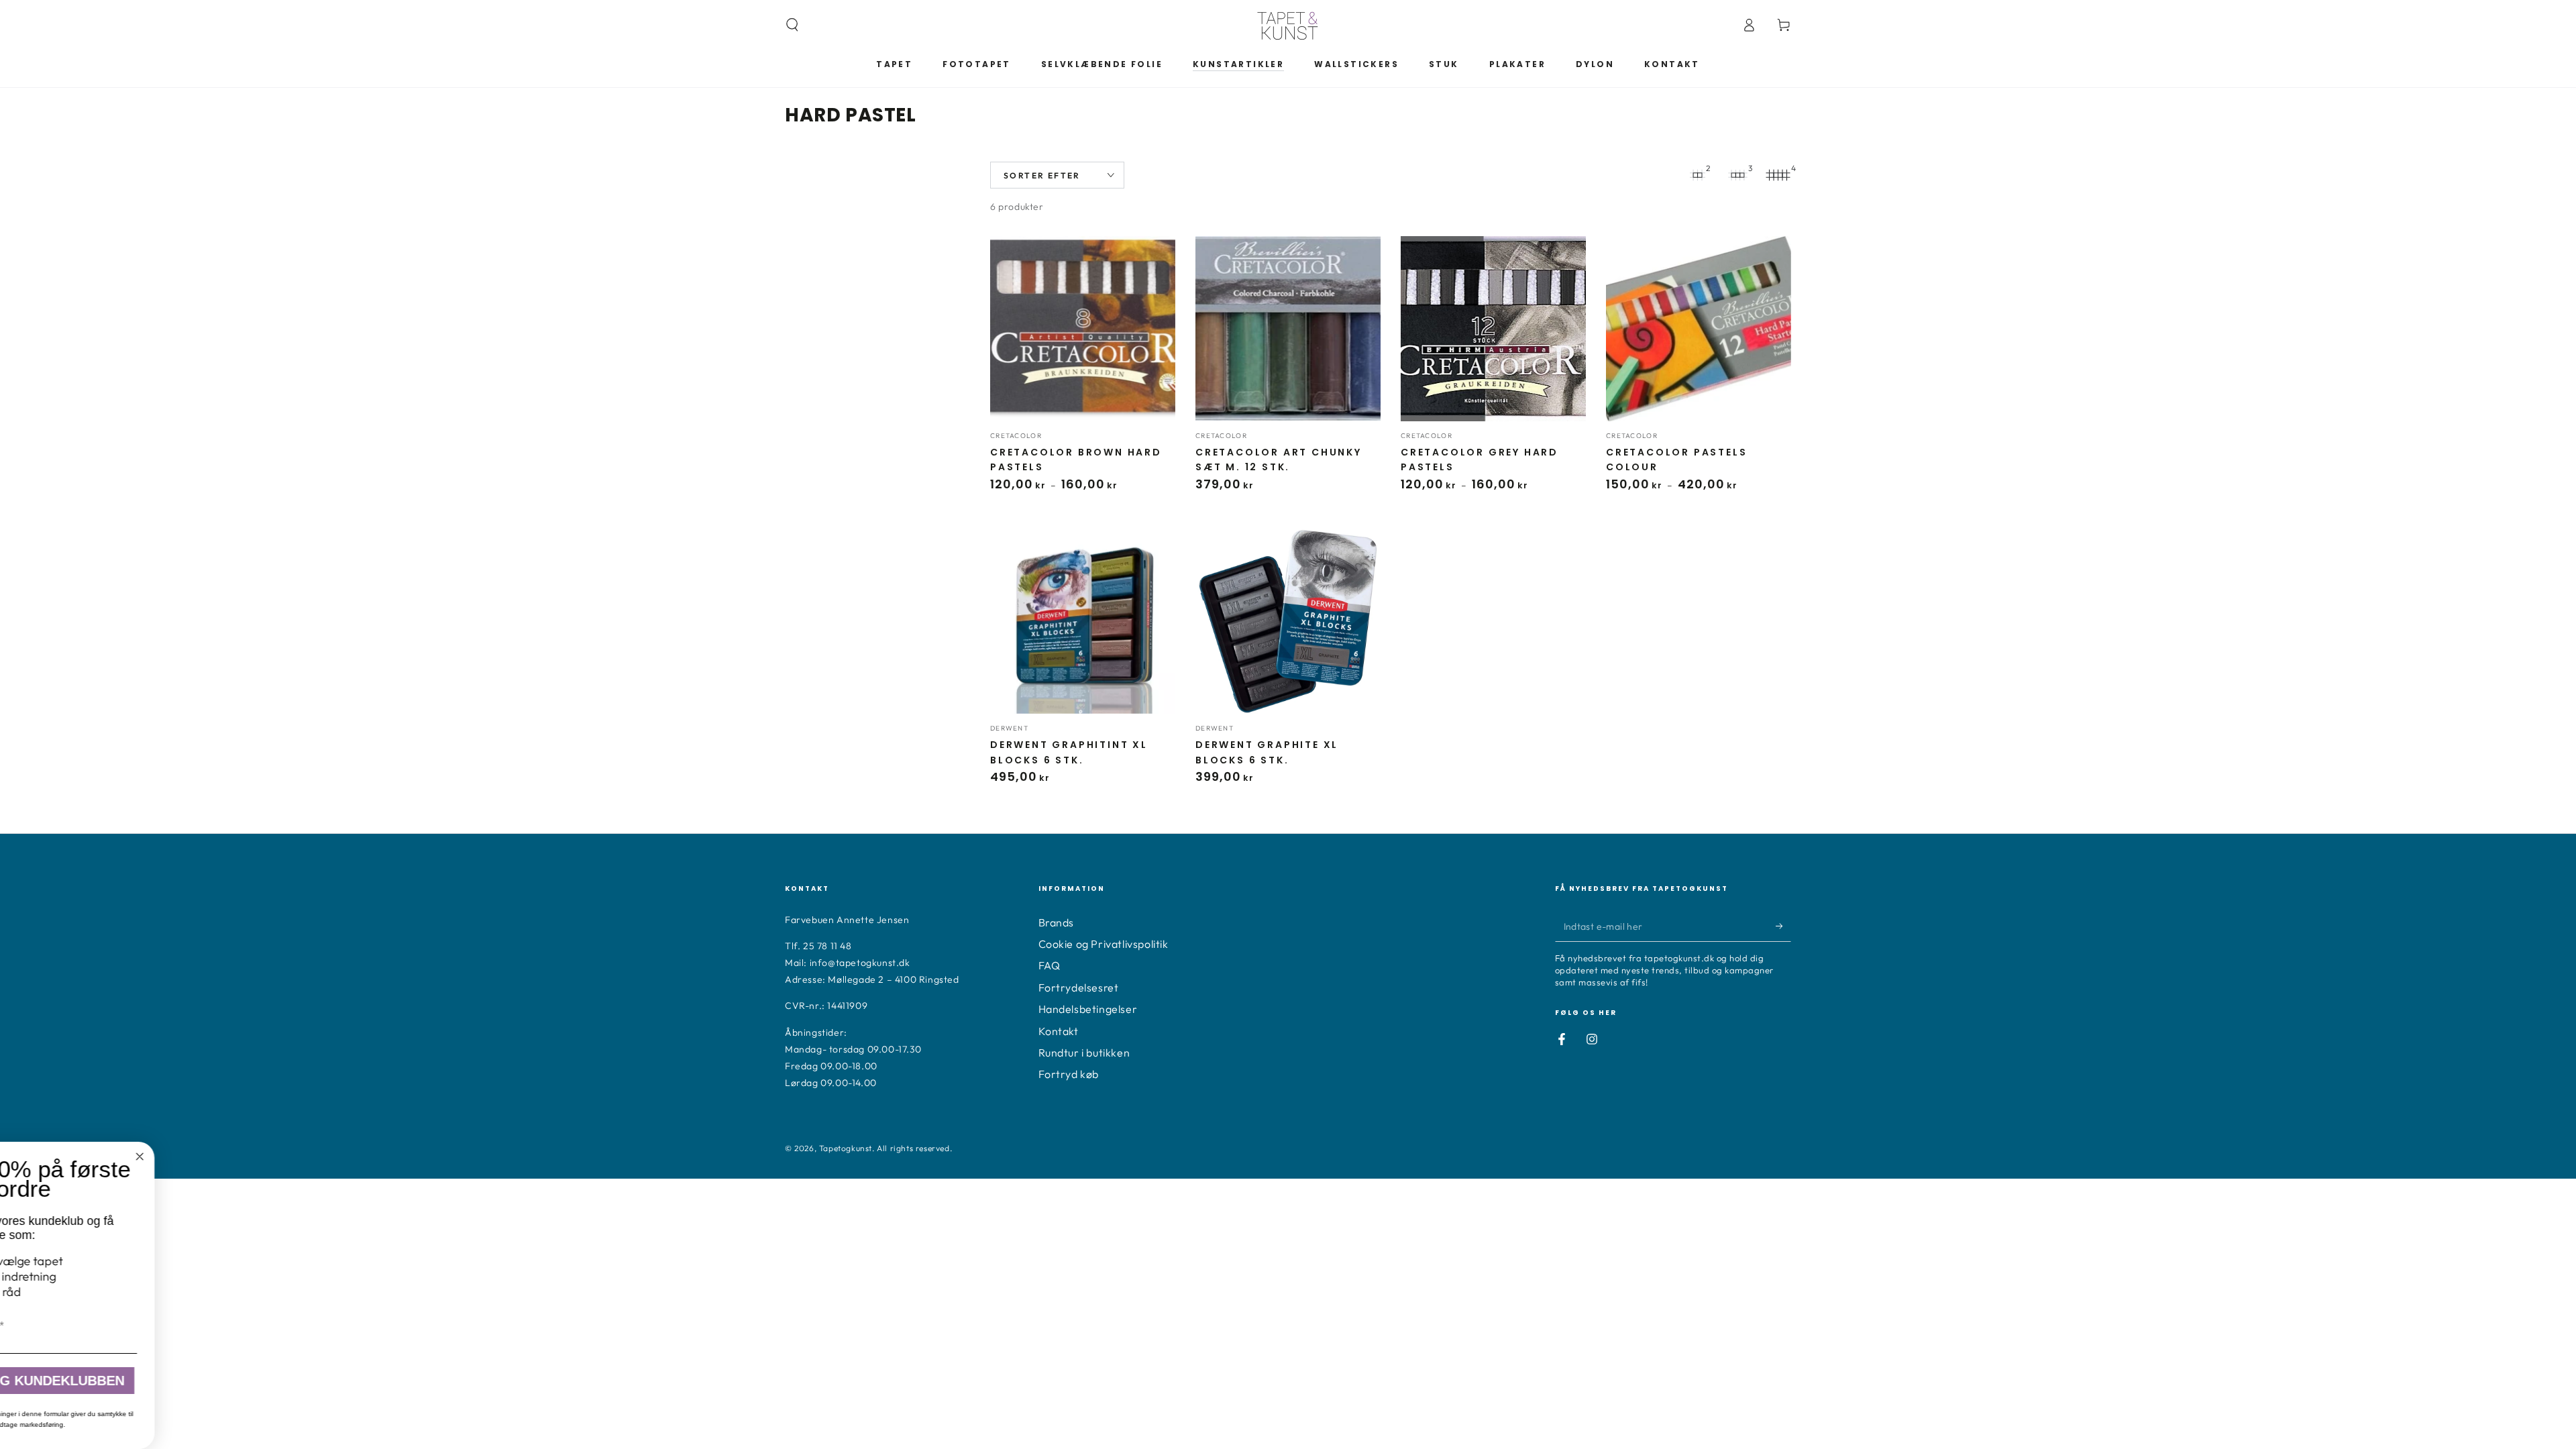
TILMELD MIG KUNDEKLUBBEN (393, 1381)
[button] (792, 25)
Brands (1057, 922)
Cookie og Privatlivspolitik (1104, 944)
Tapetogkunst (846, 1148)
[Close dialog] (508, 1157)
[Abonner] (1783, 926)
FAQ (1050, 965)
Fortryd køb (1069, 1074)
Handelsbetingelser (1088, 1009)
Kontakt (1059, 1031)
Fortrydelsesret (1079, 987)
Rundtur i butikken (1084, 1053)
